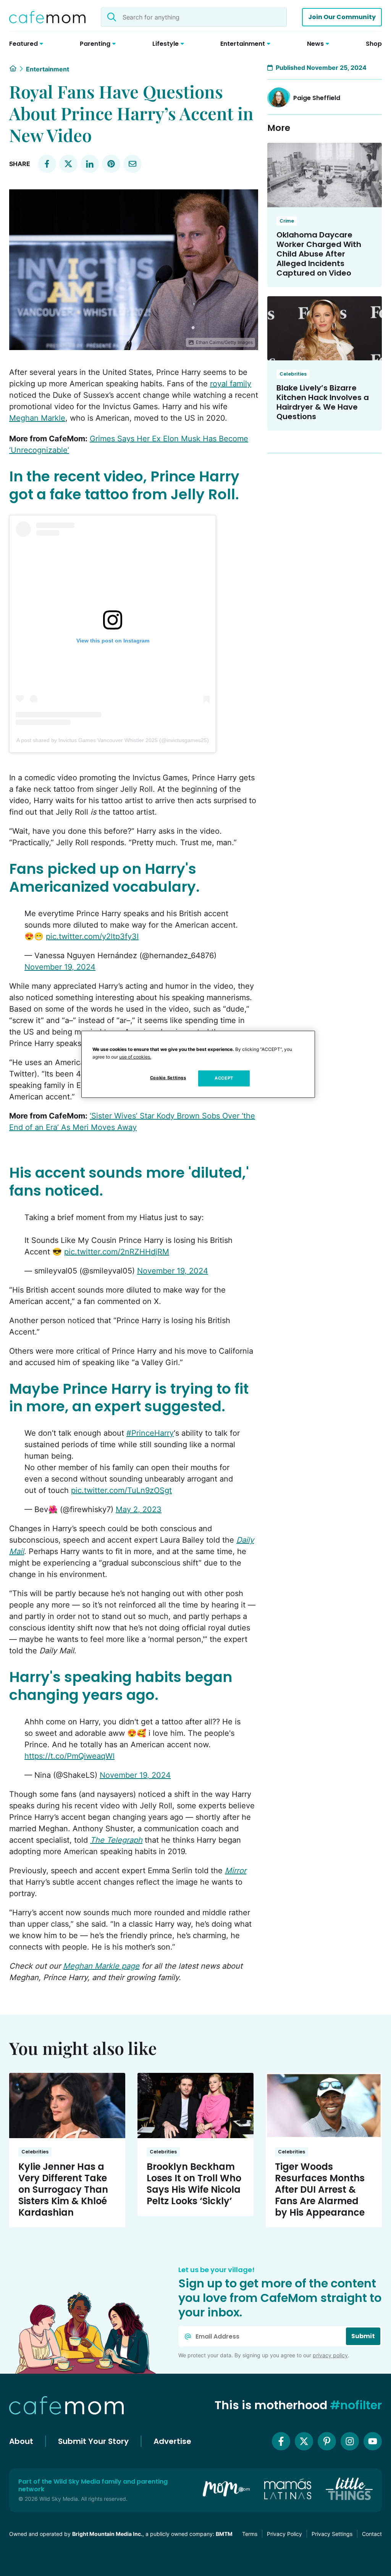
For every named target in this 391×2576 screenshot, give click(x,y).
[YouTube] (373, 2441)
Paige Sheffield (317, 98)
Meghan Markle (37, 418)
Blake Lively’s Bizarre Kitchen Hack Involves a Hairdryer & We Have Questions (323, 402)
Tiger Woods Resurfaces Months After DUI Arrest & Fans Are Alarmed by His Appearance (320, 2189)
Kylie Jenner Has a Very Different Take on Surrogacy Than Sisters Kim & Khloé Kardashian (63, 2189)
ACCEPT (224, 1078)
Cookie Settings (168, 1078)
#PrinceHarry (150, 1433)
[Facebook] (281, 2441)
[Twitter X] (304, 2441)
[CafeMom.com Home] (47, 17)
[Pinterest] (327, 2441)
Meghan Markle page (101, 1966)
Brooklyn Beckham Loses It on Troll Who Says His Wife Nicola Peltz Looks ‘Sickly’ (194, 2184)
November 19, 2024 (60, 967)
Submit (363, 2336)
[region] (198, 1064)
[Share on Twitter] (68, 164)
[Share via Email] (132, 164)
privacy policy (330, 2355)
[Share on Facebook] (47, 164)
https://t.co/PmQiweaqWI (69, 1756)
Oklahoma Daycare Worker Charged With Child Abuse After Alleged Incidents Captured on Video (319, 254)
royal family (231, 384)
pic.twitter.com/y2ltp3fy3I (92, 936)
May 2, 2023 (139, 1509)
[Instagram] (350, 2441)
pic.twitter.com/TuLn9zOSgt (121, 1490)
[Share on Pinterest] (111, 164)
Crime (287, 221)
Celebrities (293, 374)
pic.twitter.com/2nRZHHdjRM (117, 1252)
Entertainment (48, 69)
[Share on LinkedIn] (90, 164)
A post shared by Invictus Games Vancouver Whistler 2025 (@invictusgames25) (113, 740)
